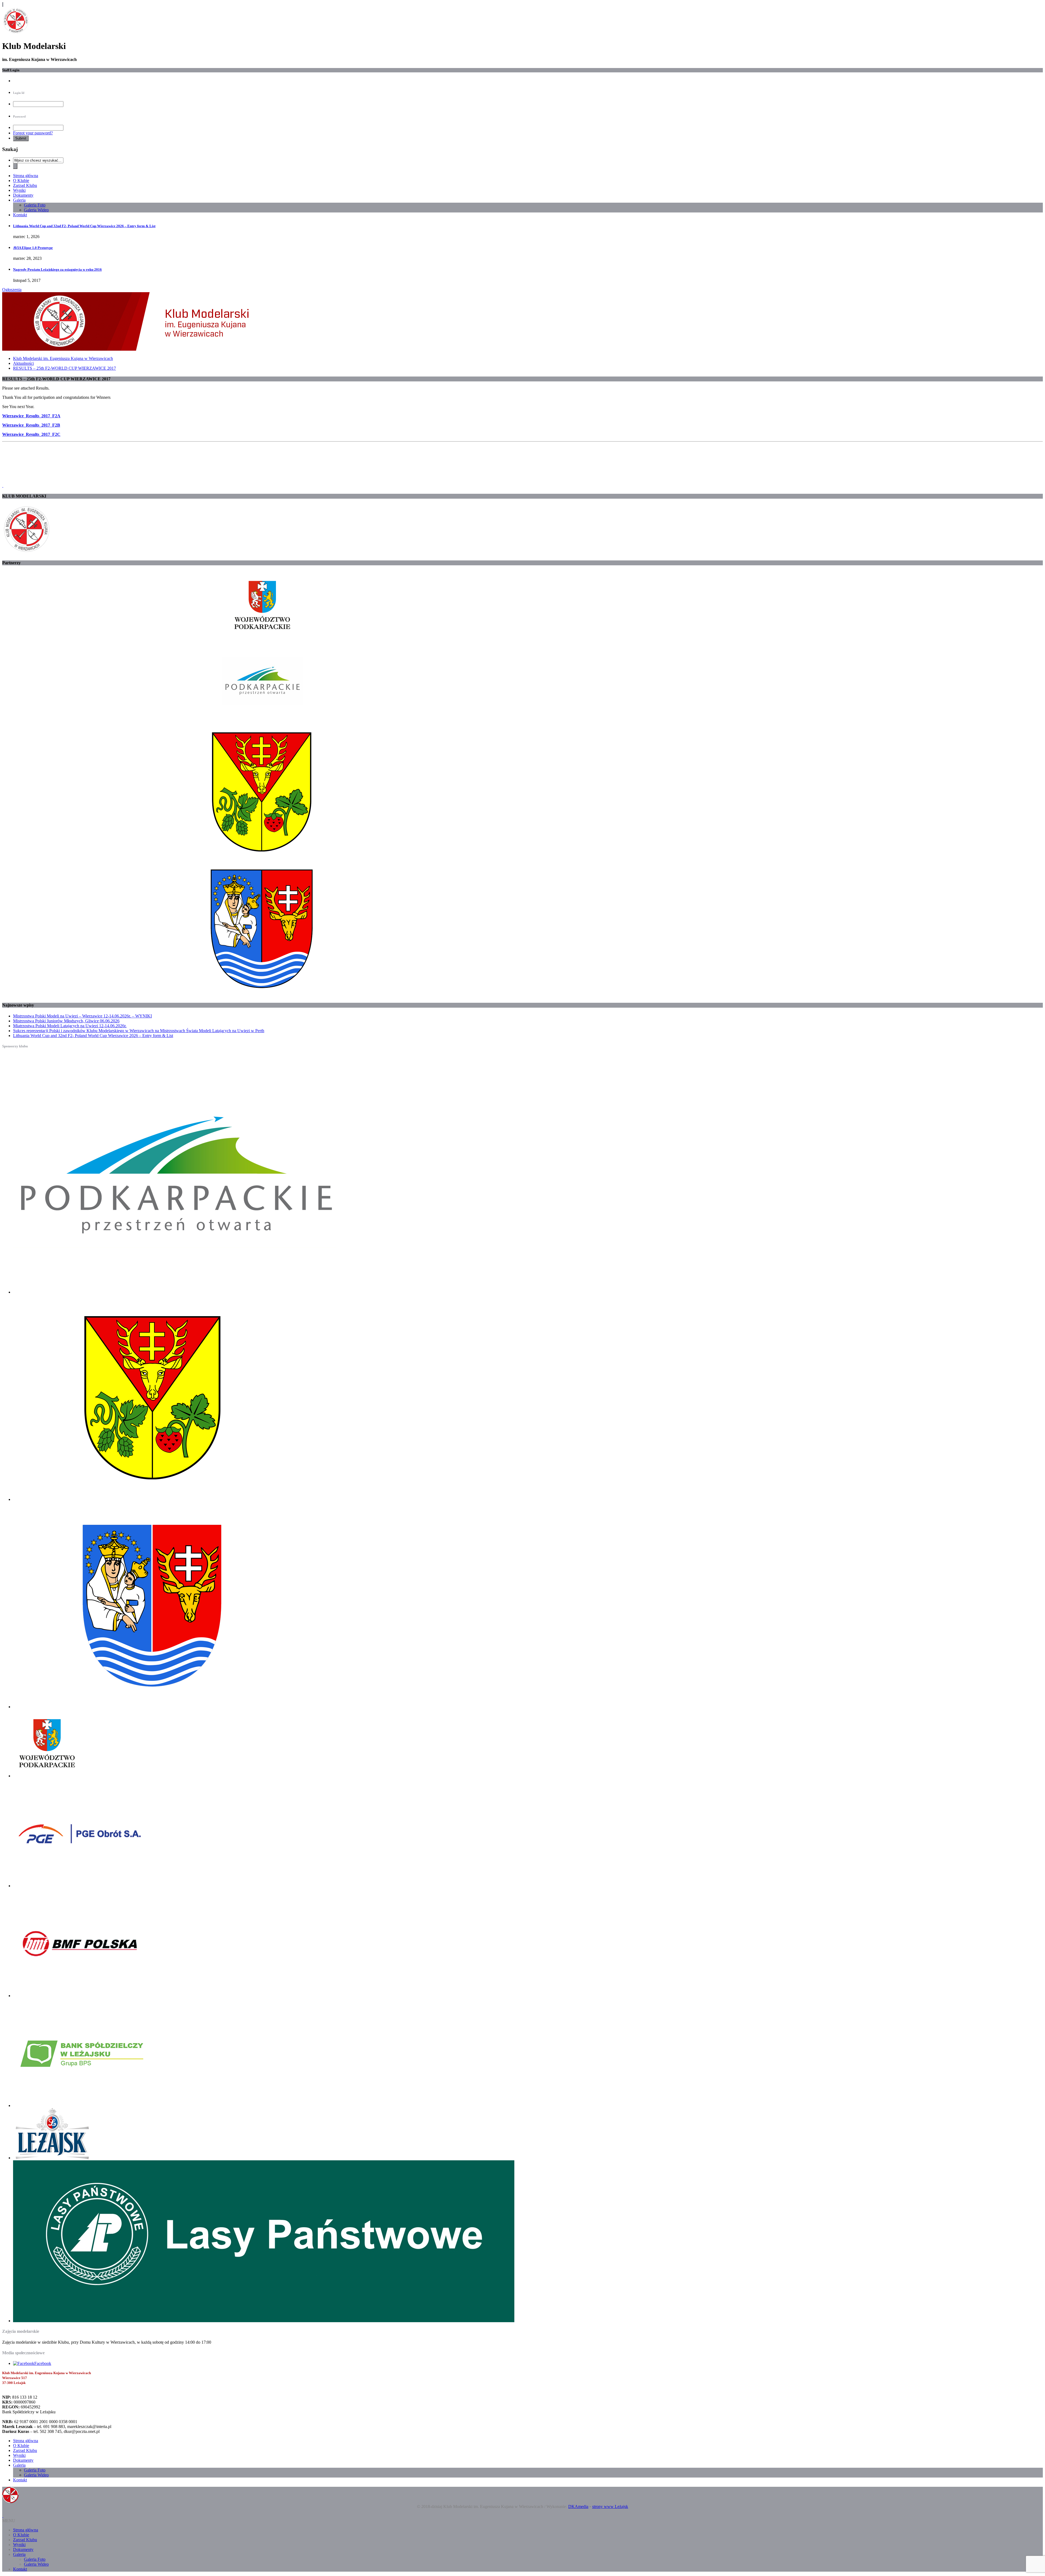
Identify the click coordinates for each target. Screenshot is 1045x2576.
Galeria (19, 200)
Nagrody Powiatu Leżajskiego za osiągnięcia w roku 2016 (57, 269)
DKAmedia (578, 2506)
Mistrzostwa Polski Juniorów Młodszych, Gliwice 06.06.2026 (66, 1021)
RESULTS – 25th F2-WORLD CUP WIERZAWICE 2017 (64, 368)
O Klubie (21, 181)
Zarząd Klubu (25, 185)
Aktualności (23, 363)
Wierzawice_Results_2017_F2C (31, 434)
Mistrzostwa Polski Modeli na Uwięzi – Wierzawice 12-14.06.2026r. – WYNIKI (82, 1016)
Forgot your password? (33, 133)
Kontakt (20, 215)
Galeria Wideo (36, 210)
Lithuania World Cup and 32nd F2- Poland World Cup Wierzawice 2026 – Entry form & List (84, 226)
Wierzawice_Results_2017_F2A (31, 416)
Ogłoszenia (12, 290)
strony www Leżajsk (610, 2506)
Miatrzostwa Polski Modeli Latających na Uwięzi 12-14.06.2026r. (70, 1026)
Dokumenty (23, 195)
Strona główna (26, 176)
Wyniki (19, 190)
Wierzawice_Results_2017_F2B (31, 425)
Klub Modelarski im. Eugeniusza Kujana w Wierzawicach (63, 358)
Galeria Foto (35, 205)
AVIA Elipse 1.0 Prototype (33, 248)
